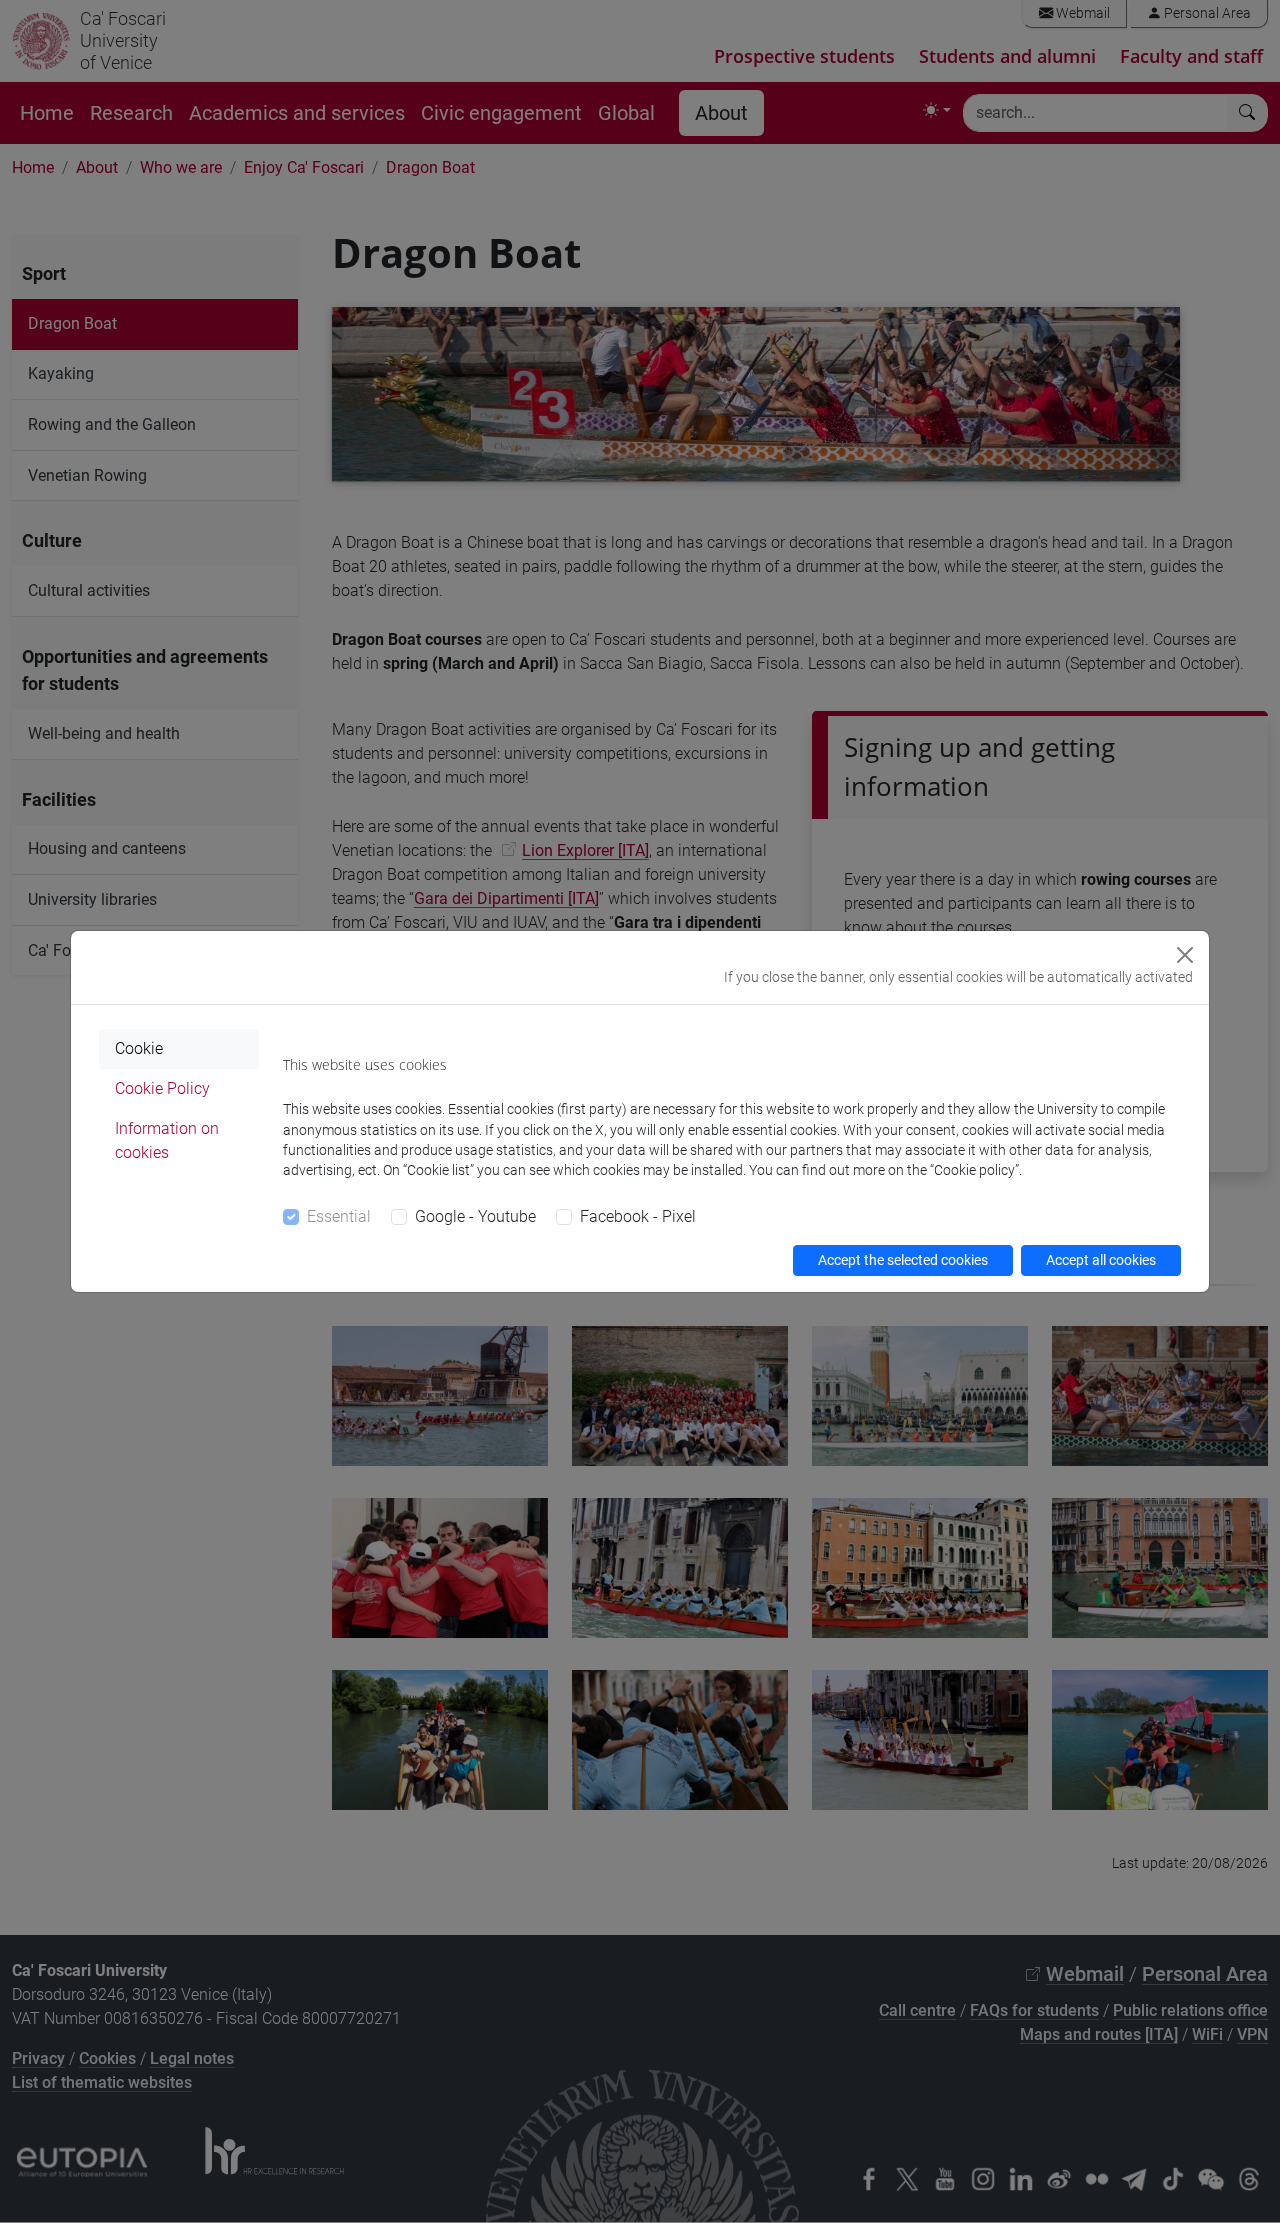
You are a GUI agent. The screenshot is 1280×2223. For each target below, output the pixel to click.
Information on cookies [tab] (167, 1140)
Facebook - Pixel (638, 1216)
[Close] (1185, 955)
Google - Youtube (475, 1216)
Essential (339, 1216)
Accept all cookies (1101, 1260)
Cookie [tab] (139, 1048)
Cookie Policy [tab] (162, 1088)
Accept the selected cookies (903, 1260)
